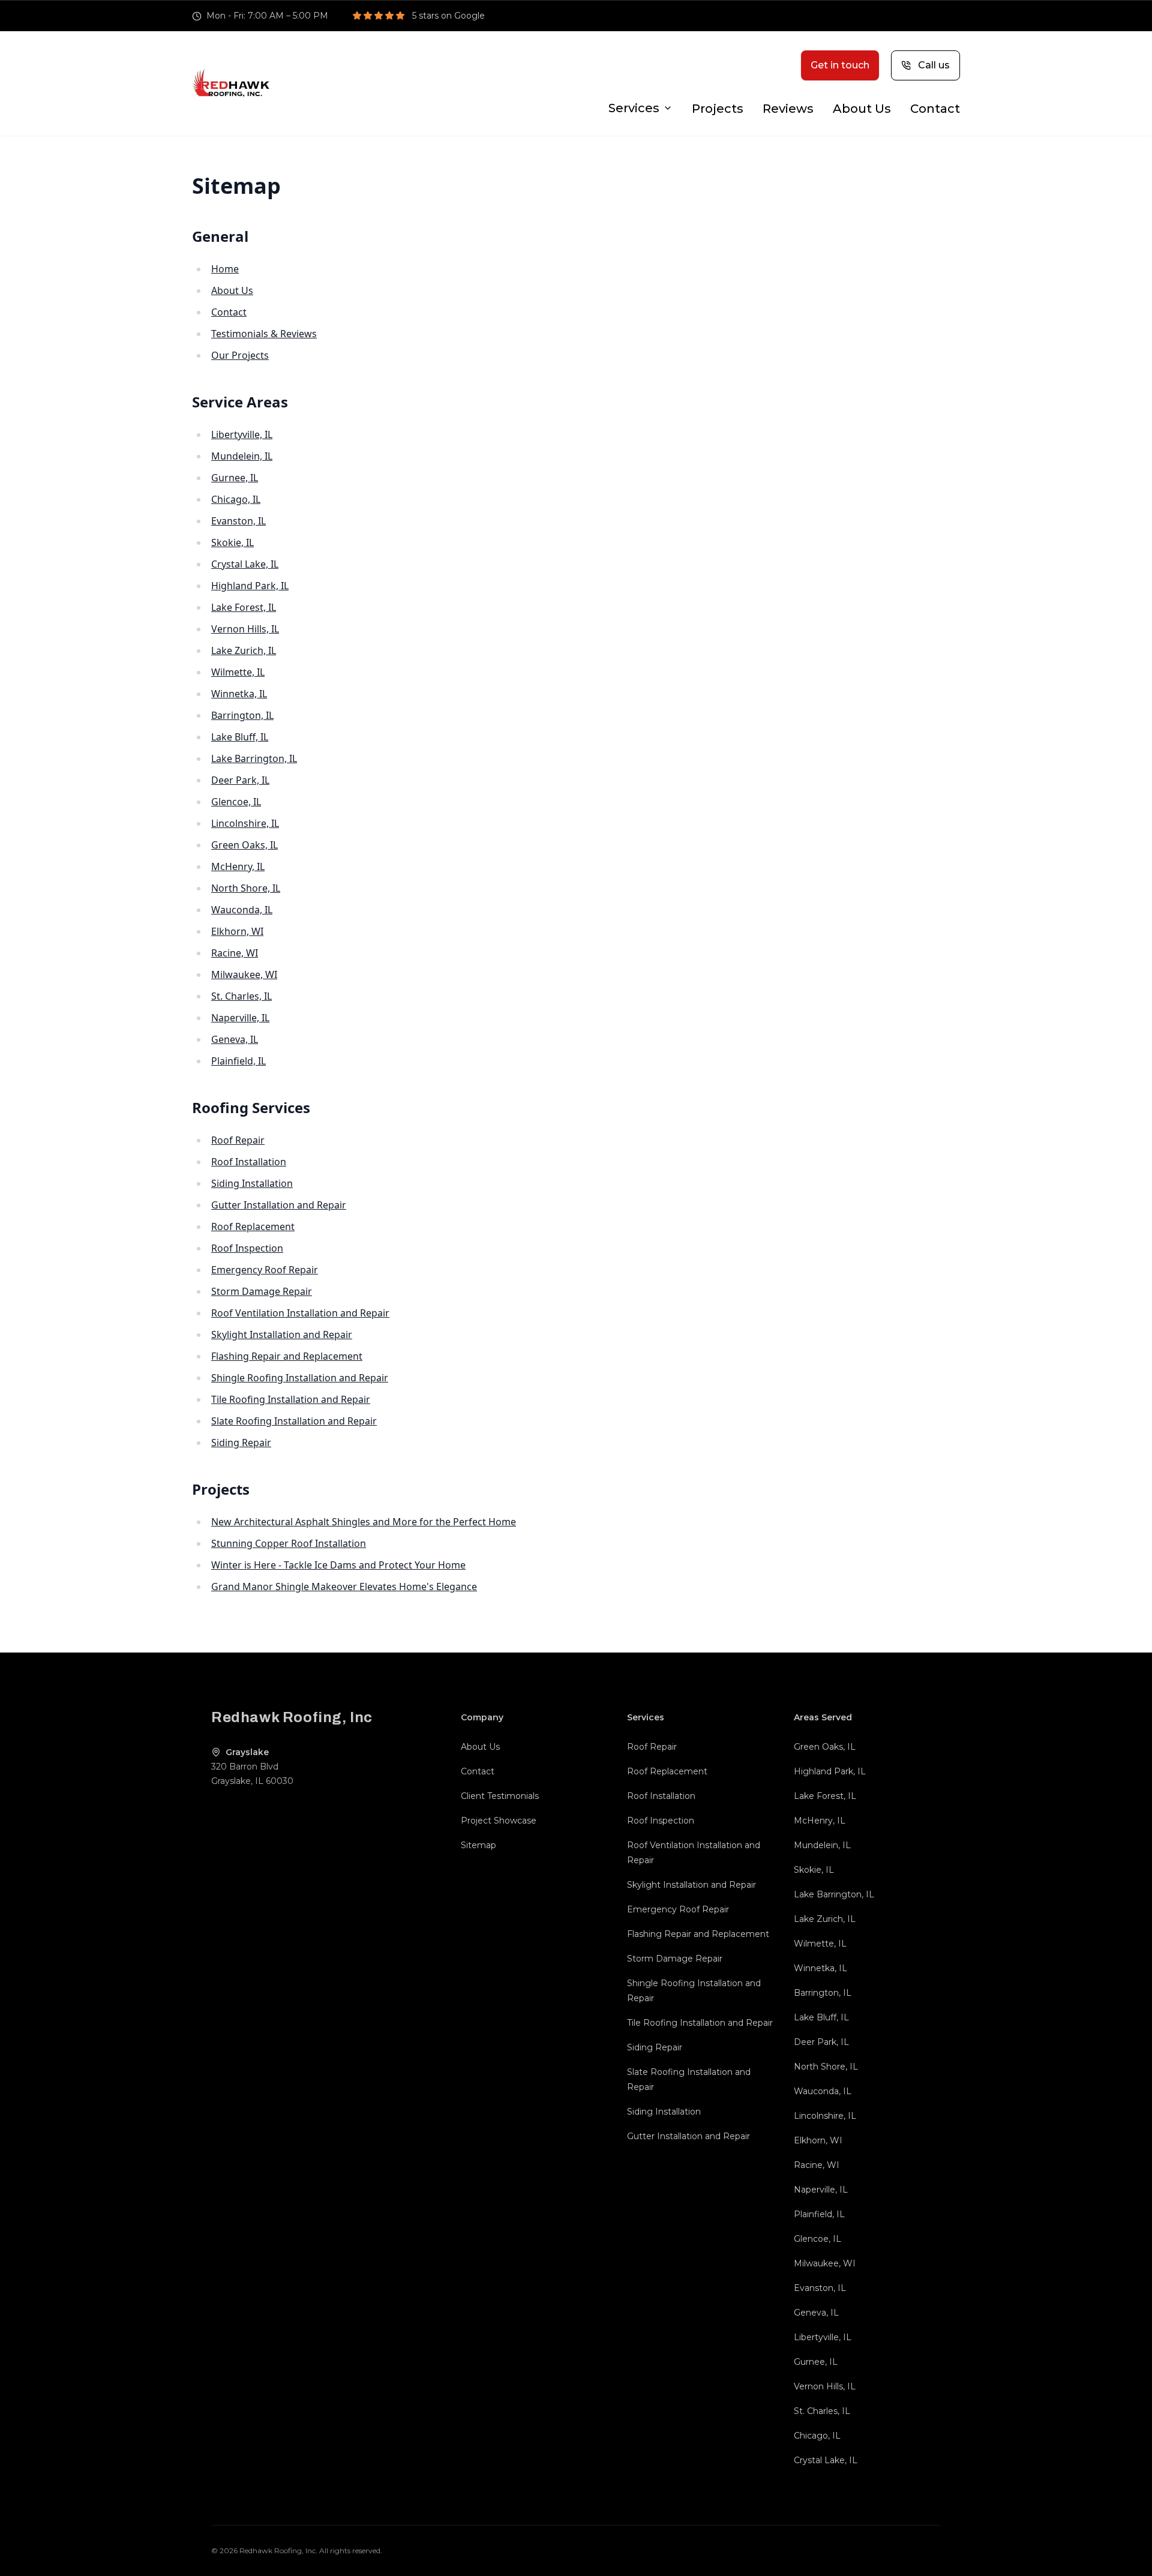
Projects (718, 109)
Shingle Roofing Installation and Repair (300, 1378)
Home (225, 269)
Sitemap (478, 1845)
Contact (935, 109)
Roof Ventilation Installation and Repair (300, 1313)
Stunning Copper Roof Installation (289, 1543)
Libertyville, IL (242, 434)
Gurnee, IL (235, 478)
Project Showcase (499, 1821)
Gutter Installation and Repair (279, 1205)
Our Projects (240, 355)
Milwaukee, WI (244, 974)
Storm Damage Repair (262, 1291)
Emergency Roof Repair (265, 1270)
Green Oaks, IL (244, 845)
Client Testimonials (500, 1796)
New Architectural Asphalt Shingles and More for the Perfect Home (364, 1522)
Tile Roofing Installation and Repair (291, 1399)
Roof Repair (238, 1140)
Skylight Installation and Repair (282, 1335)
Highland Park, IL (250, 586)
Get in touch (840, 65)
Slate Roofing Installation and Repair (294, 1421)
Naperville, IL (240, 1018)
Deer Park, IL (240, 780)
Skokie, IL (232, 542)
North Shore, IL (246, 888)
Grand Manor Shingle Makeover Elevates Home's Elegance (344, 1587)
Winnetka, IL (239, 694)
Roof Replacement (253, 1226)
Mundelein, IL (242, 456)
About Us (862, 109)
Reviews (788, 109)
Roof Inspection (247, 1248)
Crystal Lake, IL (245, 564)
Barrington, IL (242, 715)
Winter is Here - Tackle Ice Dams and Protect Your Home (338, 1565)
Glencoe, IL (236, 802)
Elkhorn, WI (237, 931)
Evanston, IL (238, 521)
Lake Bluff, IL (240, 737)
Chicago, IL (236, 499)
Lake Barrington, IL (254, 758)
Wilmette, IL (238, 672)
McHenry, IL (238, 866)
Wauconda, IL (242, 910)
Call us (934, 65)
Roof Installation (249, 1162)
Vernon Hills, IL (245, 629)
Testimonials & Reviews (264, 334)
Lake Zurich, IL (244, 650)
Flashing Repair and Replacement (287, 1356)
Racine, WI (235, 953)
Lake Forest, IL (244, 607)
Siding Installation (252, 1183)
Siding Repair (241, 1443)
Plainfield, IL (238, 1061)
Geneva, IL (235, 1039)
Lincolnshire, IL (245, 823)
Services (634, 108)
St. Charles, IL (241, 996)
